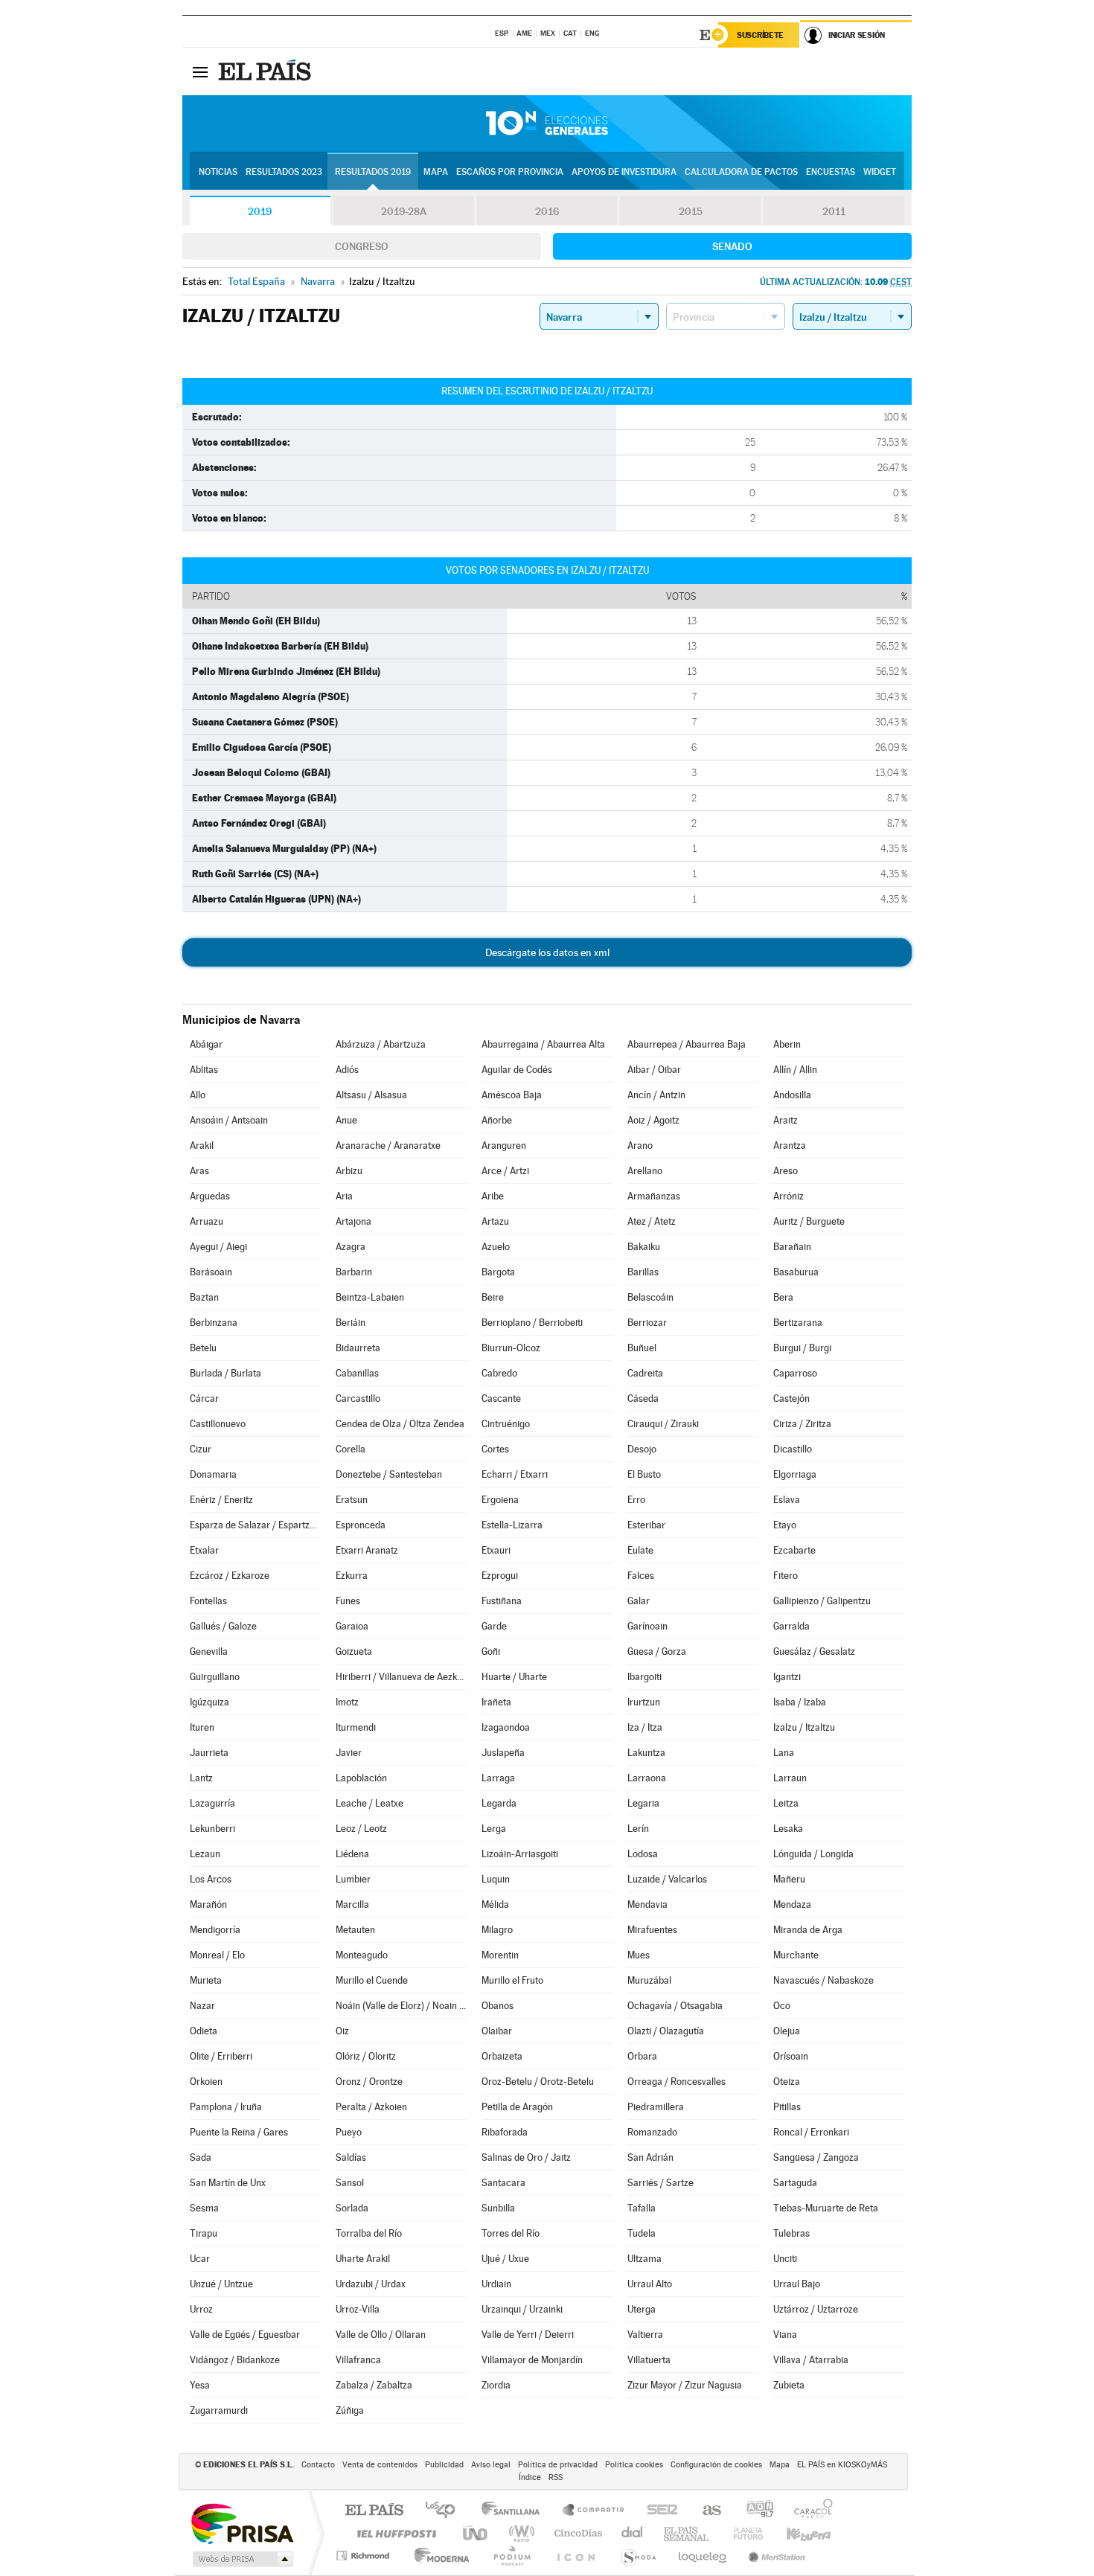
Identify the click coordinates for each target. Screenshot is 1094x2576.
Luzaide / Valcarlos (667, 1879)
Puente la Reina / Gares (239, 2132)
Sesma (204, 2208)
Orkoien (206, 2082)
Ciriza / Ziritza (802, 1424)
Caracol (809, 2511)
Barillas (643, 1272)
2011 (834, 211)
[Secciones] (200, 71)
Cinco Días (576, 2533)
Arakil (202, 1146)
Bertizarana (798, 1323)
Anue (346, 1120)
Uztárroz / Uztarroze (816, 2309)
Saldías (351, 2157)
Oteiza (787, 2082)
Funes (348, 1601)
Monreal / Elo (217, 1955)
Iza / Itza (645, 1727)
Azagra (351, 1247)
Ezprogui (500, 1576)
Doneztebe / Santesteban (389, 1474)
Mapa (436, 172)
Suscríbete (760, 35)
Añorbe (497, 1120)
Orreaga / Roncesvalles (676, 2082)
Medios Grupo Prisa (241, 2559)
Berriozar (647, 1323)
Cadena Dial (633, 2533)
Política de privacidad (558, 2465)
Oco (782, 2006)
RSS (556, 2477)
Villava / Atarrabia (811, 2360)
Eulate (640, 1550)
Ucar (200, 2259)
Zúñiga (350, 2410)
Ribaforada (505, 2132)
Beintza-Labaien (370, 1297)
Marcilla (352, 1904)
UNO (476, 2533)
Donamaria (213, 1474)
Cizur (201, 1449)
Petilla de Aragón (517, 2107)
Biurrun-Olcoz (511, 1348)
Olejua (787, 2031)
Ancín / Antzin (656, 1095)
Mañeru (789, 1879)
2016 (547, 211)
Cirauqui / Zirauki (663, 1424)
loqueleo (703, 2556)
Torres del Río (511, 2233)
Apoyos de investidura (624, 172)
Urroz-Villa (358, 2309)
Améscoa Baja (512, 1095)
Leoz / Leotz (361, 1829)
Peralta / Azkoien (371, 2107)
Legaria (643, 1803)
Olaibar (497, 2031)
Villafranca (358, 2360)
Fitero (786, 1576)
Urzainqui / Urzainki (522, 2309)
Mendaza (792, 1904)
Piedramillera (656, 2107)
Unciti (785, 2259)
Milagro (497, 1930)
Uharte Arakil (363, 2259)
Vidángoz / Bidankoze (235, 2360)
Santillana (515, 2511)
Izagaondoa (506, 1727)
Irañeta (496, 1702)
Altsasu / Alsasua (371, 1095)
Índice (530, 2477)
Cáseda (643, 1398)
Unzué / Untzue (221, 2284)
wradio (519, 2533)
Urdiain (496, 2284)
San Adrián (650, 2157)
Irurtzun (644, 1702)
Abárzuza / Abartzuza (381, 1044)
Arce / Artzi (505, 1171)
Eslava (787, 1500)
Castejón (791, 1398)
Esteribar (646, 1525)
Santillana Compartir (594, 2511)
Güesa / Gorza (657, 1651)
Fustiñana (502, 1601)
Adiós (347, 1070)
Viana (785, 2335)
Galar (639, 1601)
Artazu (495, 1221)
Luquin (496, 1879)
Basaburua (796, 1272)
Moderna (438, 2556)
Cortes (495, 1449)
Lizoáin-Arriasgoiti (520, 1854)
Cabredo (499, 1373)
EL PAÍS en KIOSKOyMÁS (842, 2465)
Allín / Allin (795, 1070)
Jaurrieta (209, 1753)
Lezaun (205, 1854)
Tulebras (791, 2233)
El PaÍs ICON (575, 2556)
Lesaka (788, 1829)
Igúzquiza (209, 1702)
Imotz (347, 1702)
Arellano (645, 1171)
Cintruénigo (506, 1424)
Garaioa (352, 1626)
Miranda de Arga (808, 1930)
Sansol (350, 2183)
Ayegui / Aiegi (218, 1247)
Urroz (201, 2309)
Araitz (786, 1120)
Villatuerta (649, 2360)
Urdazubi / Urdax (371, 2284)
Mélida (495, 1904)
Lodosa (643, 1854)
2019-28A (404, 211)
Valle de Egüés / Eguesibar (245, 2335)
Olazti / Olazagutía (666, 2031)
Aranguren (504, 1146)
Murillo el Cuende (372, 1980)
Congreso (362, 246)
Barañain (792, 1247)
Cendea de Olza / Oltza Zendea (400, 1424)
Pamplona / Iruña (226, 2107)
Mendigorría (215, 1930)
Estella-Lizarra (512, 1525)
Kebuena (796, 2533)
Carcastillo (358, 1398)
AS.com (705, 2511)
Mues (639, 1955)
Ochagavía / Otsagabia (675, 2006)
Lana (784, 1753)
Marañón (208, 1904)
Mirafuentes (652, 1930)
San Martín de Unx (228, 2183)
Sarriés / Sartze (660, 2183)
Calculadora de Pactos (741, 172)
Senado (732, 246)
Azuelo (496, 1247)
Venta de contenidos (380, 2465)
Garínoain (647, 1626)
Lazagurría (212, 1803)
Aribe (493, 1196)
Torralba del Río (369, 2233)
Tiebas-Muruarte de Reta (826, 2208)
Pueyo (349, 2132)
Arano (640, 1146)
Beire (493, 1297)
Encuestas (831, 172)
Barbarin (354, 1272)
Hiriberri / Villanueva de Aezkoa (401, 1677)
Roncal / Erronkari (811, 2132)
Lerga (494, 1829)
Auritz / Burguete (809, 1221)
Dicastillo (793, 1449)
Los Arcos (211, 1879)
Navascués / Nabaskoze (823, 1980)
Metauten (355, 1930)
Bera (783, 1297)
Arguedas (210, 1196)
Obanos (498, 2006)
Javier (349, 1753)
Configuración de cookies (716, 2465)
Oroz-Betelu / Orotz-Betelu (538, 2082)
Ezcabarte (794, 1550)
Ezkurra (352, 1576)
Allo (198, 1095)
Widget (880, 172)
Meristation (775, 2556)
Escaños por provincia (510, 172)
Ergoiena (500, 1500)
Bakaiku (644, 1247)
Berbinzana (214, 1323)
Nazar (202, 2006)
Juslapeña (503, 1753)
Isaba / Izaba (800, 1702)
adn (754, 2511)
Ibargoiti (644, 1677)
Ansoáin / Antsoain (229, 1120)
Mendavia (647, 1904)
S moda (637, 2556)
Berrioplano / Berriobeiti (532, 1323)
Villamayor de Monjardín (532, 2360)
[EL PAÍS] (266, 71)
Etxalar (204, 1550)
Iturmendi (356, 1727)
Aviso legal (491, 2465)
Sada (201, 2157)
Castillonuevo (218, 1424)
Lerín (638, 1829)
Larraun (790, 1778)
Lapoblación (361, 1778)
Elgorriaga (795, 1474)
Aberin (787, 1044)
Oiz (342, 2031)
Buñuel (642, 1348)
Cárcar (204, 1398)
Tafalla (642, 2208)
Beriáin (351, 1323)
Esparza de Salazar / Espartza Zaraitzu (255, 1525)
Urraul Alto (650, 2284)
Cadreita (645, 1373)
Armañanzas (654, 1196)
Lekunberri (212, 1829)
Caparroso (795, 1373)
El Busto (644, 1474)
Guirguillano (215, 1677)
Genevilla (209, 1651)
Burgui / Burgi (802, 1348)
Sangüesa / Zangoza (816, 2157)
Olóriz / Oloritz (366, 2056)
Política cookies (634, 2465)
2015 (691, 211)
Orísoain (791, 2056)
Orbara (642, 2056)
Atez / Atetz (652, 1221)
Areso (786, 1171)
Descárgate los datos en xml (547, 952)
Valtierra (645, 2335)
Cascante (501, 1398)
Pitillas (787, 2107)
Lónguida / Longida (813, 1854)
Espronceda (361, 1525)
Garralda (791, 1626)
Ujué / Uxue (505, 2259)
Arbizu (349, 1171)
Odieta (204, 2031)
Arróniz (788, 1196)
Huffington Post (394, 2533)
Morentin (500, 1955)
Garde (494, 1626)
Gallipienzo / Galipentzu (822, 1601)
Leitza (786, 1803)
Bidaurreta (358, 1348)
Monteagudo (362, 1955)
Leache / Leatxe (370, 1803)
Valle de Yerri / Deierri (528, 2335)
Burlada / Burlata (225, 1373)
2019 (260, 211)
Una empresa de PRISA (242, 2523)
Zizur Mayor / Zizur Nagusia (685, 2385)
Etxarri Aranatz (367, 1550)
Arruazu (207, 1221)
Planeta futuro (742, 2533)
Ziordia (496, 2385)
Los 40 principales (445, 2511)
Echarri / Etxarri (515, 1474)
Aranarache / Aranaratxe (388, 1146)
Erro (636, 1500)
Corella (351, 1449)
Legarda (499, 1803)
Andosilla (792, 1095)
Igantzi (787, 1677)
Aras (199, 1171)
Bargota (498, 1272)
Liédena (352, 1854)
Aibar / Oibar (654, 1070)
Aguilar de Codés (517, 1070)
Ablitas (204, 1070)
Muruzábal (649, 1980)
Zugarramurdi (219, 2410)
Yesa (200, 2385)
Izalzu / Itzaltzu (804, 1727)
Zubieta (789, 2385)
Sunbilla (498, 2208)
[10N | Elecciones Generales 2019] (547, 124)
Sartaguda (795, 2183)
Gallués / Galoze (223, 1626)
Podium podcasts (511, 2556)
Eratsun (352, 1500)
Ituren (202, 1727)
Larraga (498, 1778)
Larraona (647, 1778)
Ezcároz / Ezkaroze (230, 1576)
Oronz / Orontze (369, 2082)
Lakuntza (646, 1753)
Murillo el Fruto (512, 1980)
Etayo (785, 1525)
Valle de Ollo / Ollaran (381, 2335)
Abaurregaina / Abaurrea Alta (543, 1044)
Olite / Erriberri (221, 2056)
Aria (344, 1196)
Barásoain (211, 1272)
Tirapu (204, 2233)
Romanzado (652, 2132)
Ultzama (644, 2259)
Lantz (201, 1778)
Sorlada (352, 2208)
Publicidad (444, 2465)
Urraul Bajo (797, 2284)
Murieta (206, 1980)
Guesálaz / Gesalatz (814, 1651)
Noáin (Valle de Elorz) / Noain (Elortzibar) (401, 2006)
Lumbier (353, 1879)
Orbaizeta (502, 2056)
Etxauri (496, 1550)
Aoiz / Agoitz (653, 1120)
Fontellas (208, 1601)
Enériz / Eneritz (221, 1500)
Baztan (204, 1297)
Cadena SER (658, 2511)
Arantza (790, 1146)
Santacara (503, 2183)
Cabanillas (357, 1373)
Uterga (642, 2309)
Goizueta (354, 1651)
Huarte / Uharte (514, 1677)
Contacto (318, 2465)
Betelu (203, 1348)
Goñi (491, 1651)
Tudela (642, 2233)
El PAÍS (374, 2511)
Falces (641, 1576)
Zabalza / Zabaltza (374, 2385)
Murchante (796, 1955)
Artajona (354, 1221)
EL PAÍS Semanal (687, 2533)
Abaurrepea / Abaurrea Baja (687, 1044)
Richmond (365, 2556)
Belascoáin (650, 1297)
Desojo (642, 1449)
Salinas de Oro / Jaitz (526, 2157)
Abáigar (206, 1044)
